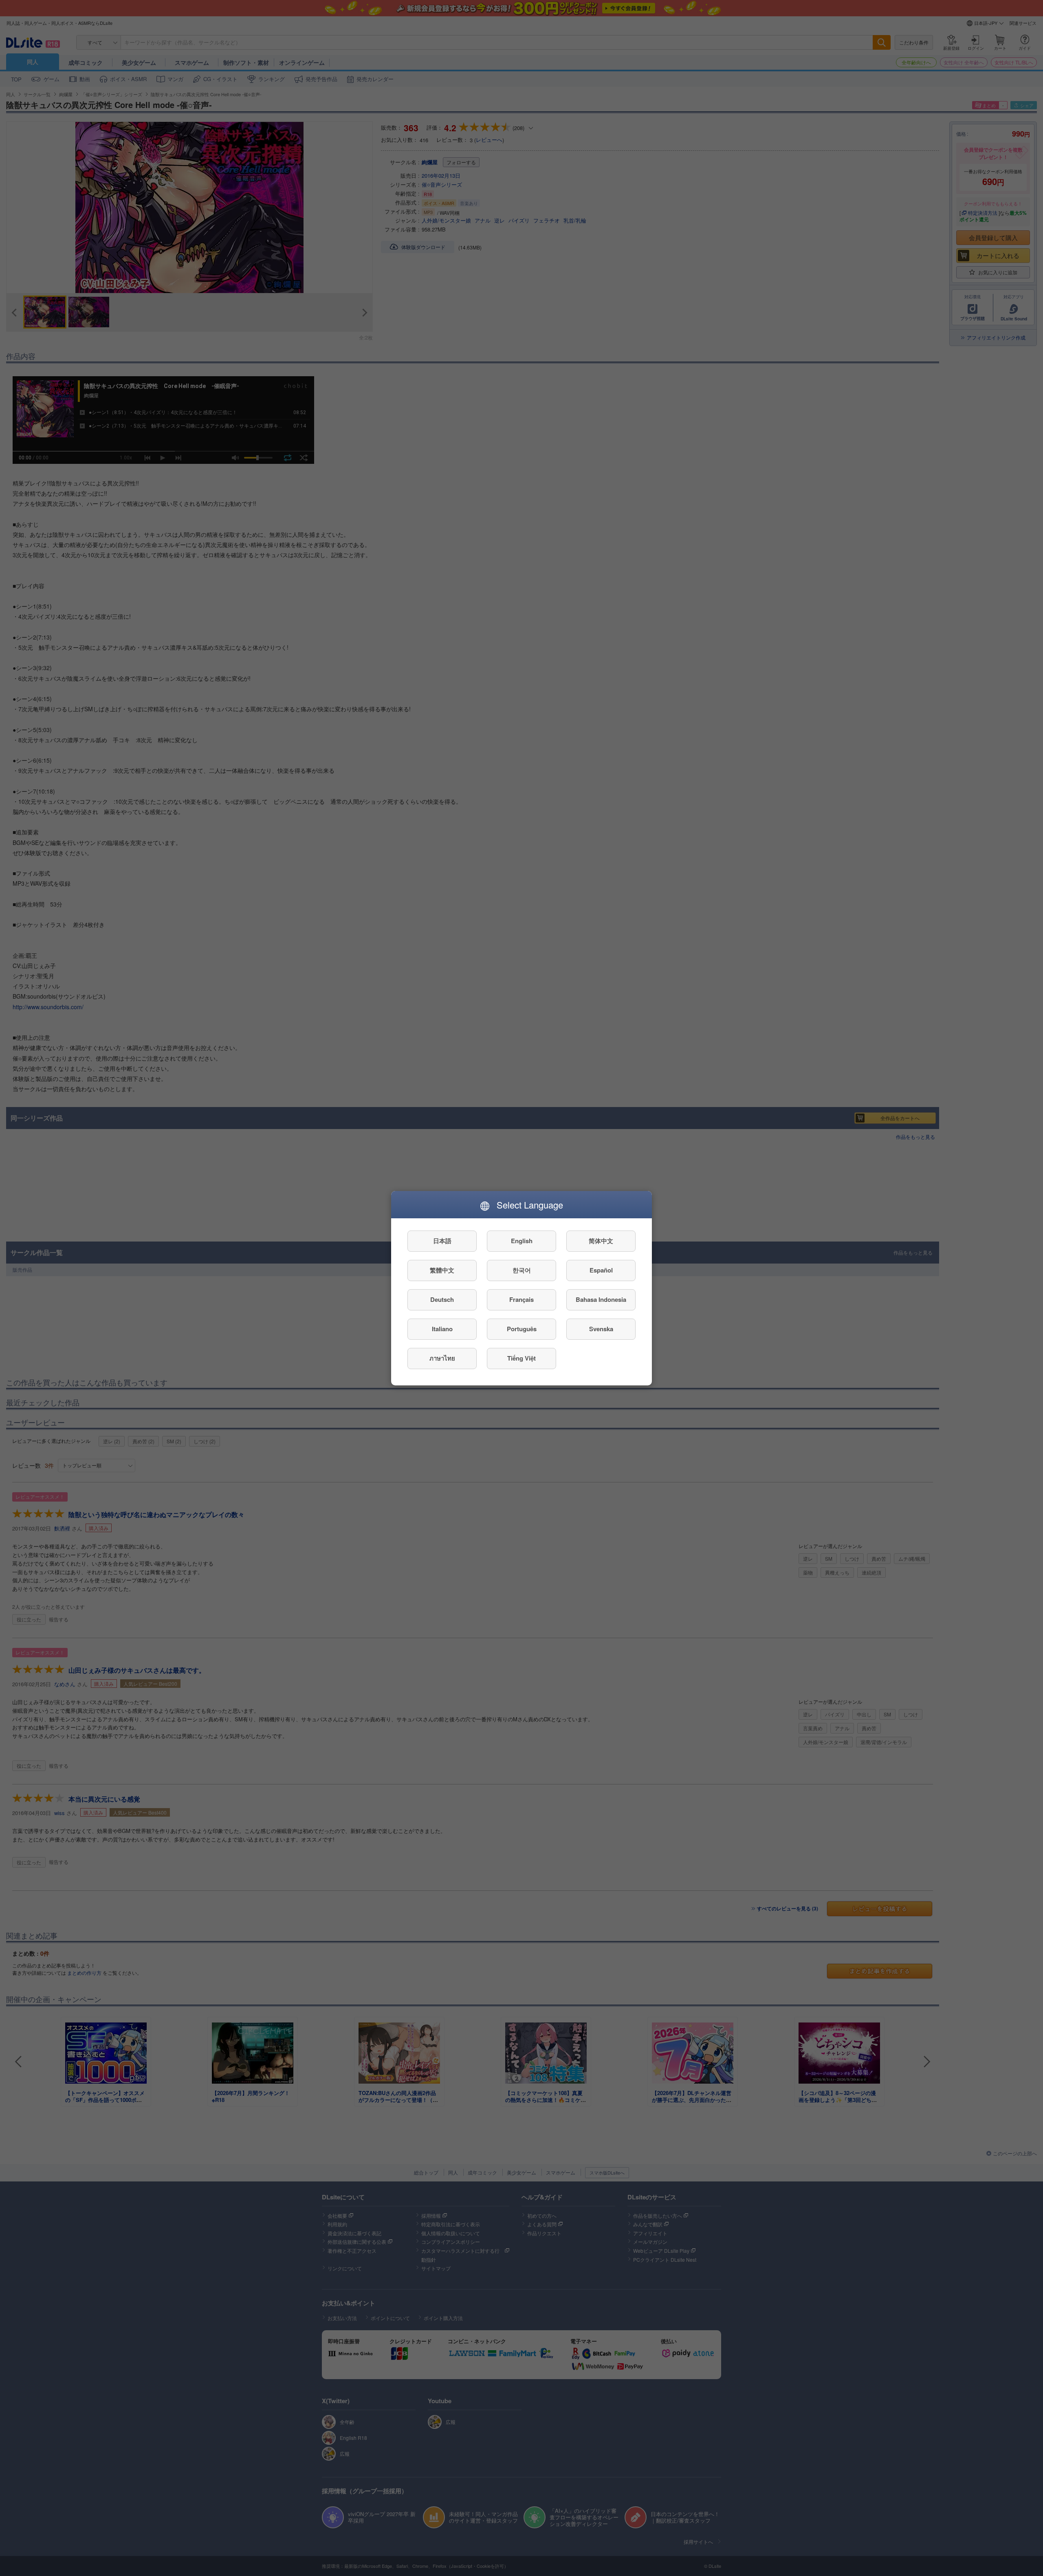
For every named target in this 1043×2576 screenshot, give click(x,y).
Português (522, 1329)
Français (521, 1299)
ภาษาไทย (442, 1358)
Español (601, 1270)
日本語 (442, 1241)
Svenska (601, 1329)
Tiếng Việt (521, 1358)
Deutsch (442, 1299)
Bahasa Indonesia (601, 1299)
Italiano (442, 1329)
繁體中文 (442, 1270)
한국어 (522, 1270)
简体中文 (601, 1241)
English (522, 1241)
